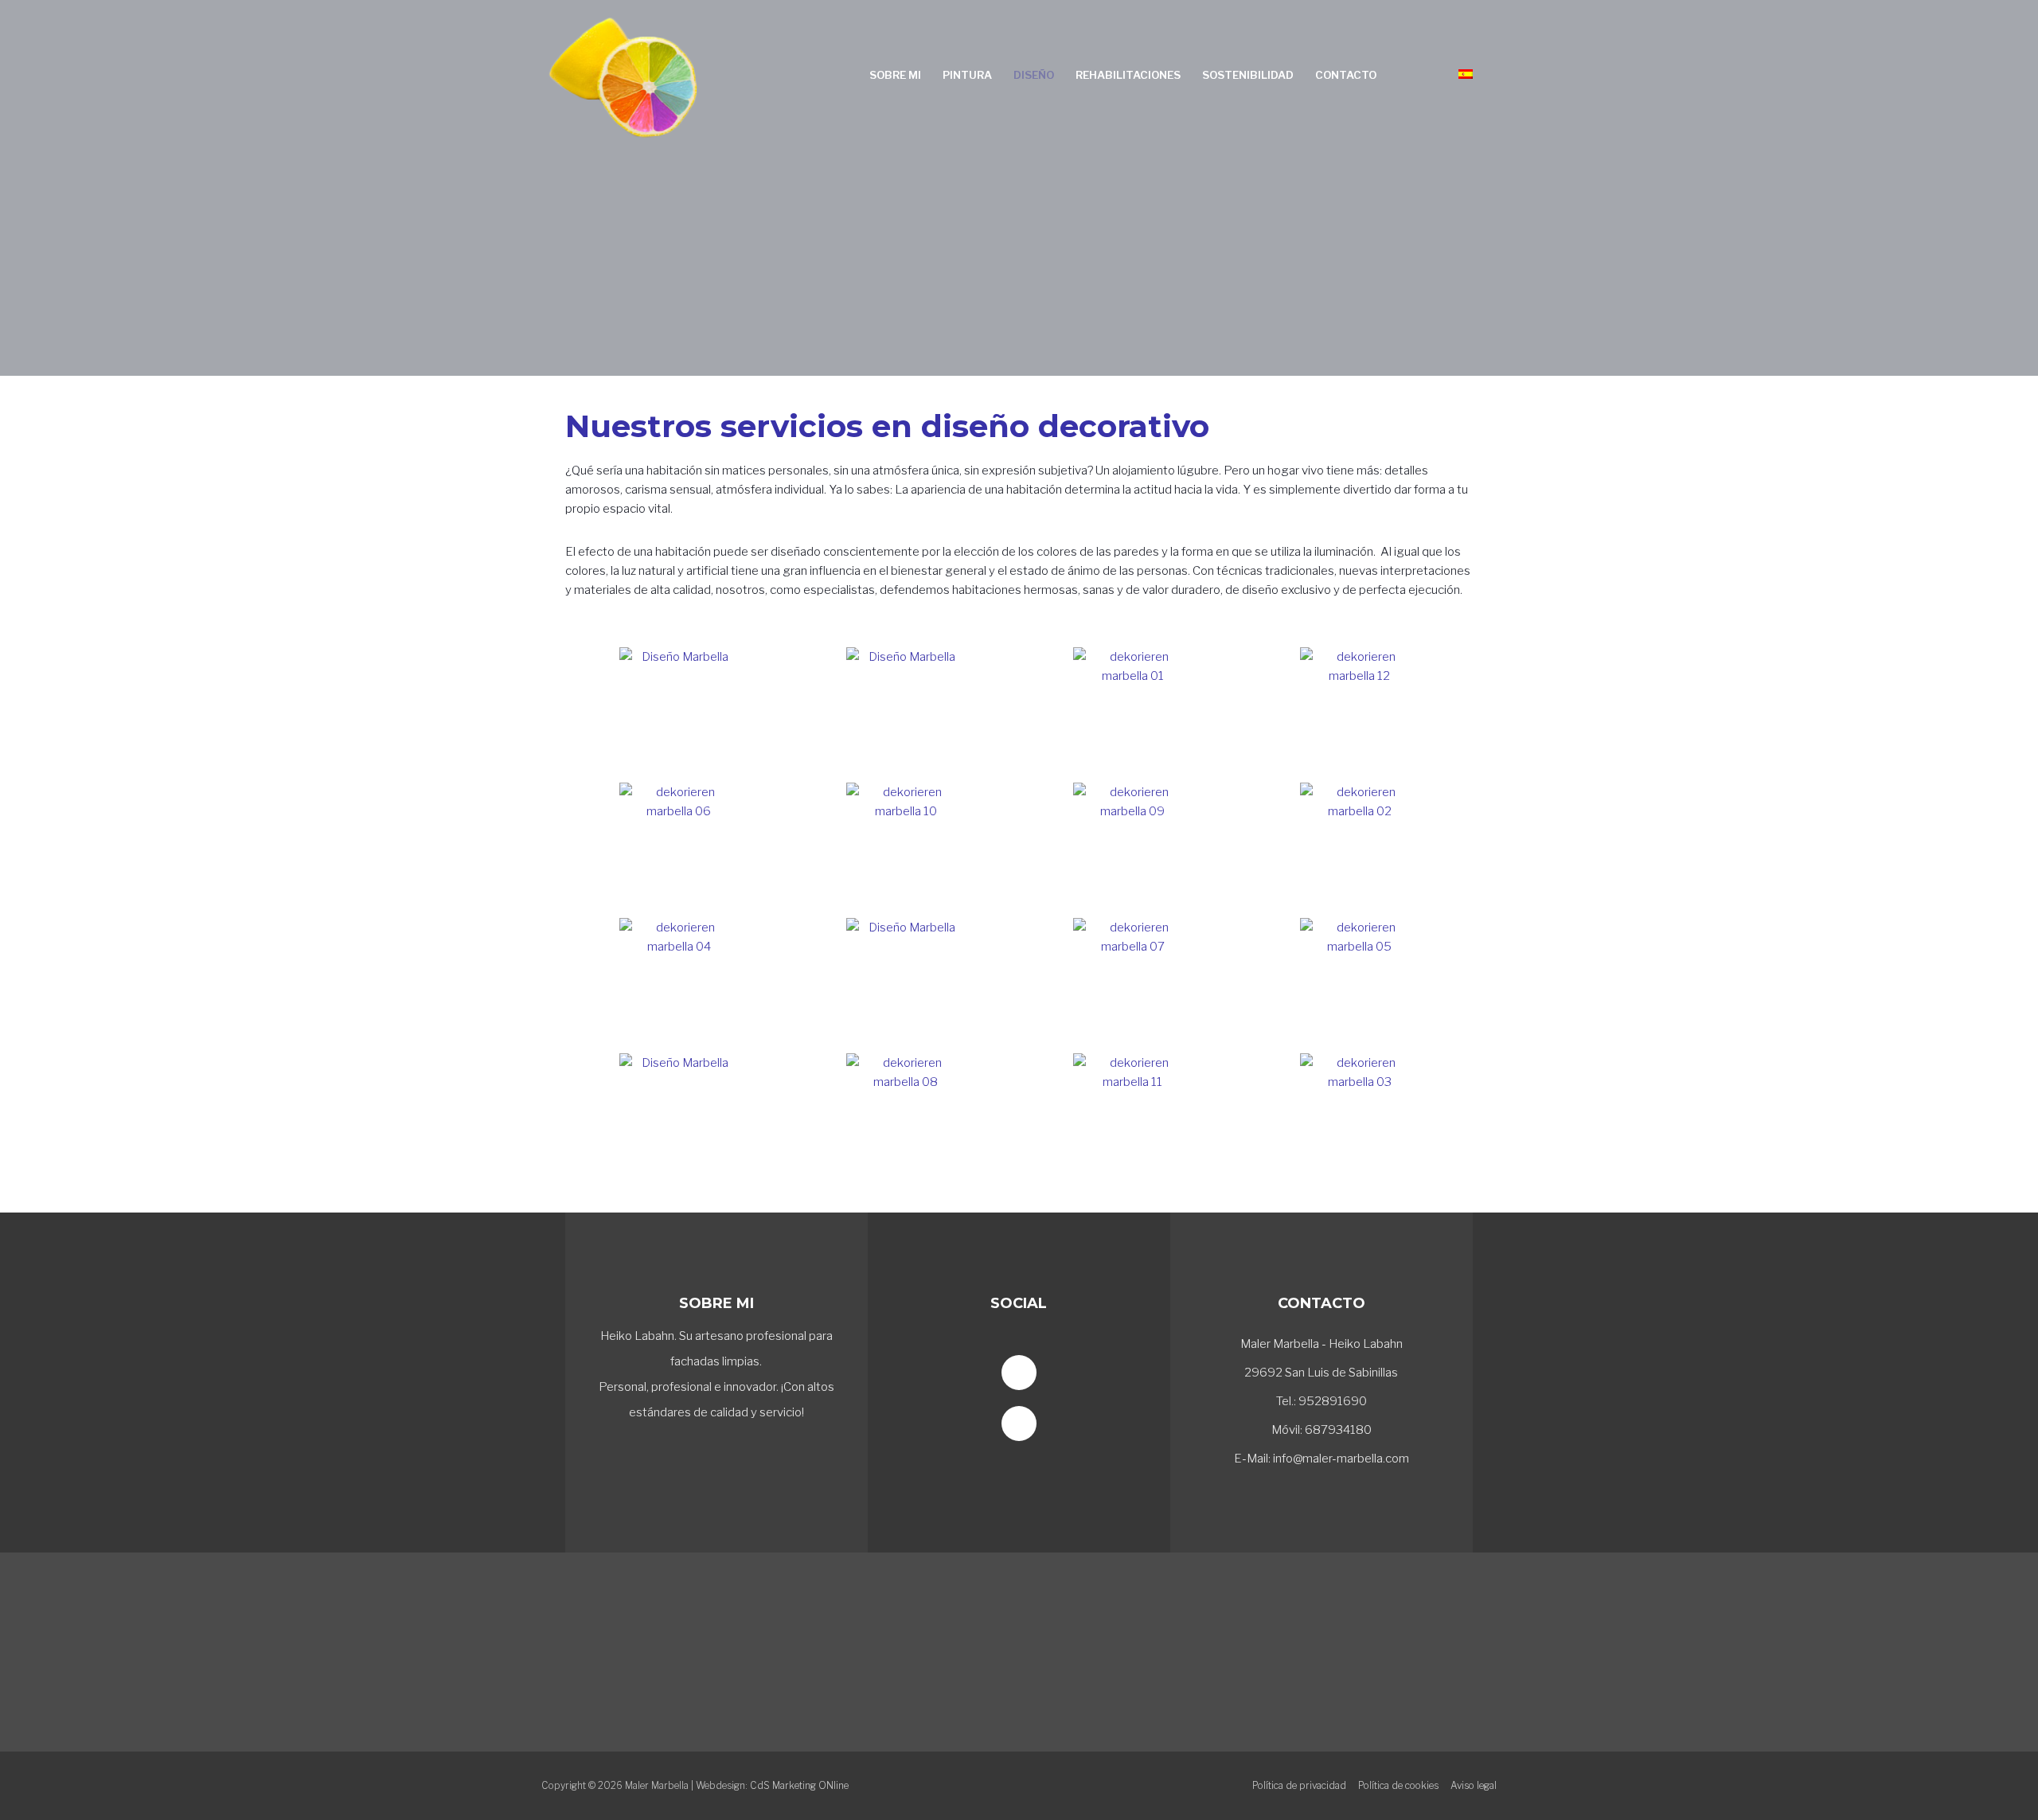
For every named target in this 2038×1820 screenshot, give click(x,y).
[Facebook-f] (1019, 1373)
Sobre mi (895, 75)
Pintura (967, 75)
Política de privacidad (1299, 1785)
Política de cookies (1398, 1785)
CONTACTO (1322, 1303)
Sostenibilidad (1248, 75)
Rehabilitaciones (1128, 75)
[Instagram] (1019, 1424)
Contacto (1346, 75)
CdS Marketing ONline (799, 1785)
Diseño (1034, 75)
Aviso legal (1474, 1785)
